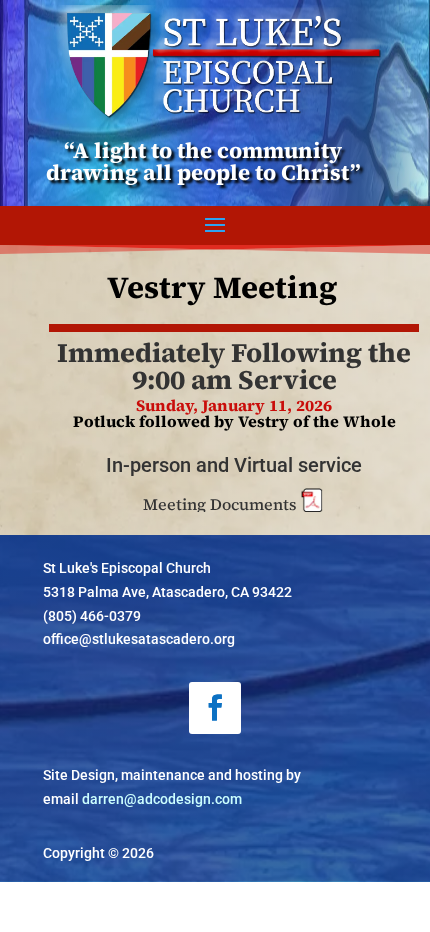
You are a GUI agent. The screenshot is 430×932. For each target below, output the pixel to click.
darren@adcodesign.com (162, 799)
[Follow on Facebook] (215, 708)
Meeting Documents (222, 504)
